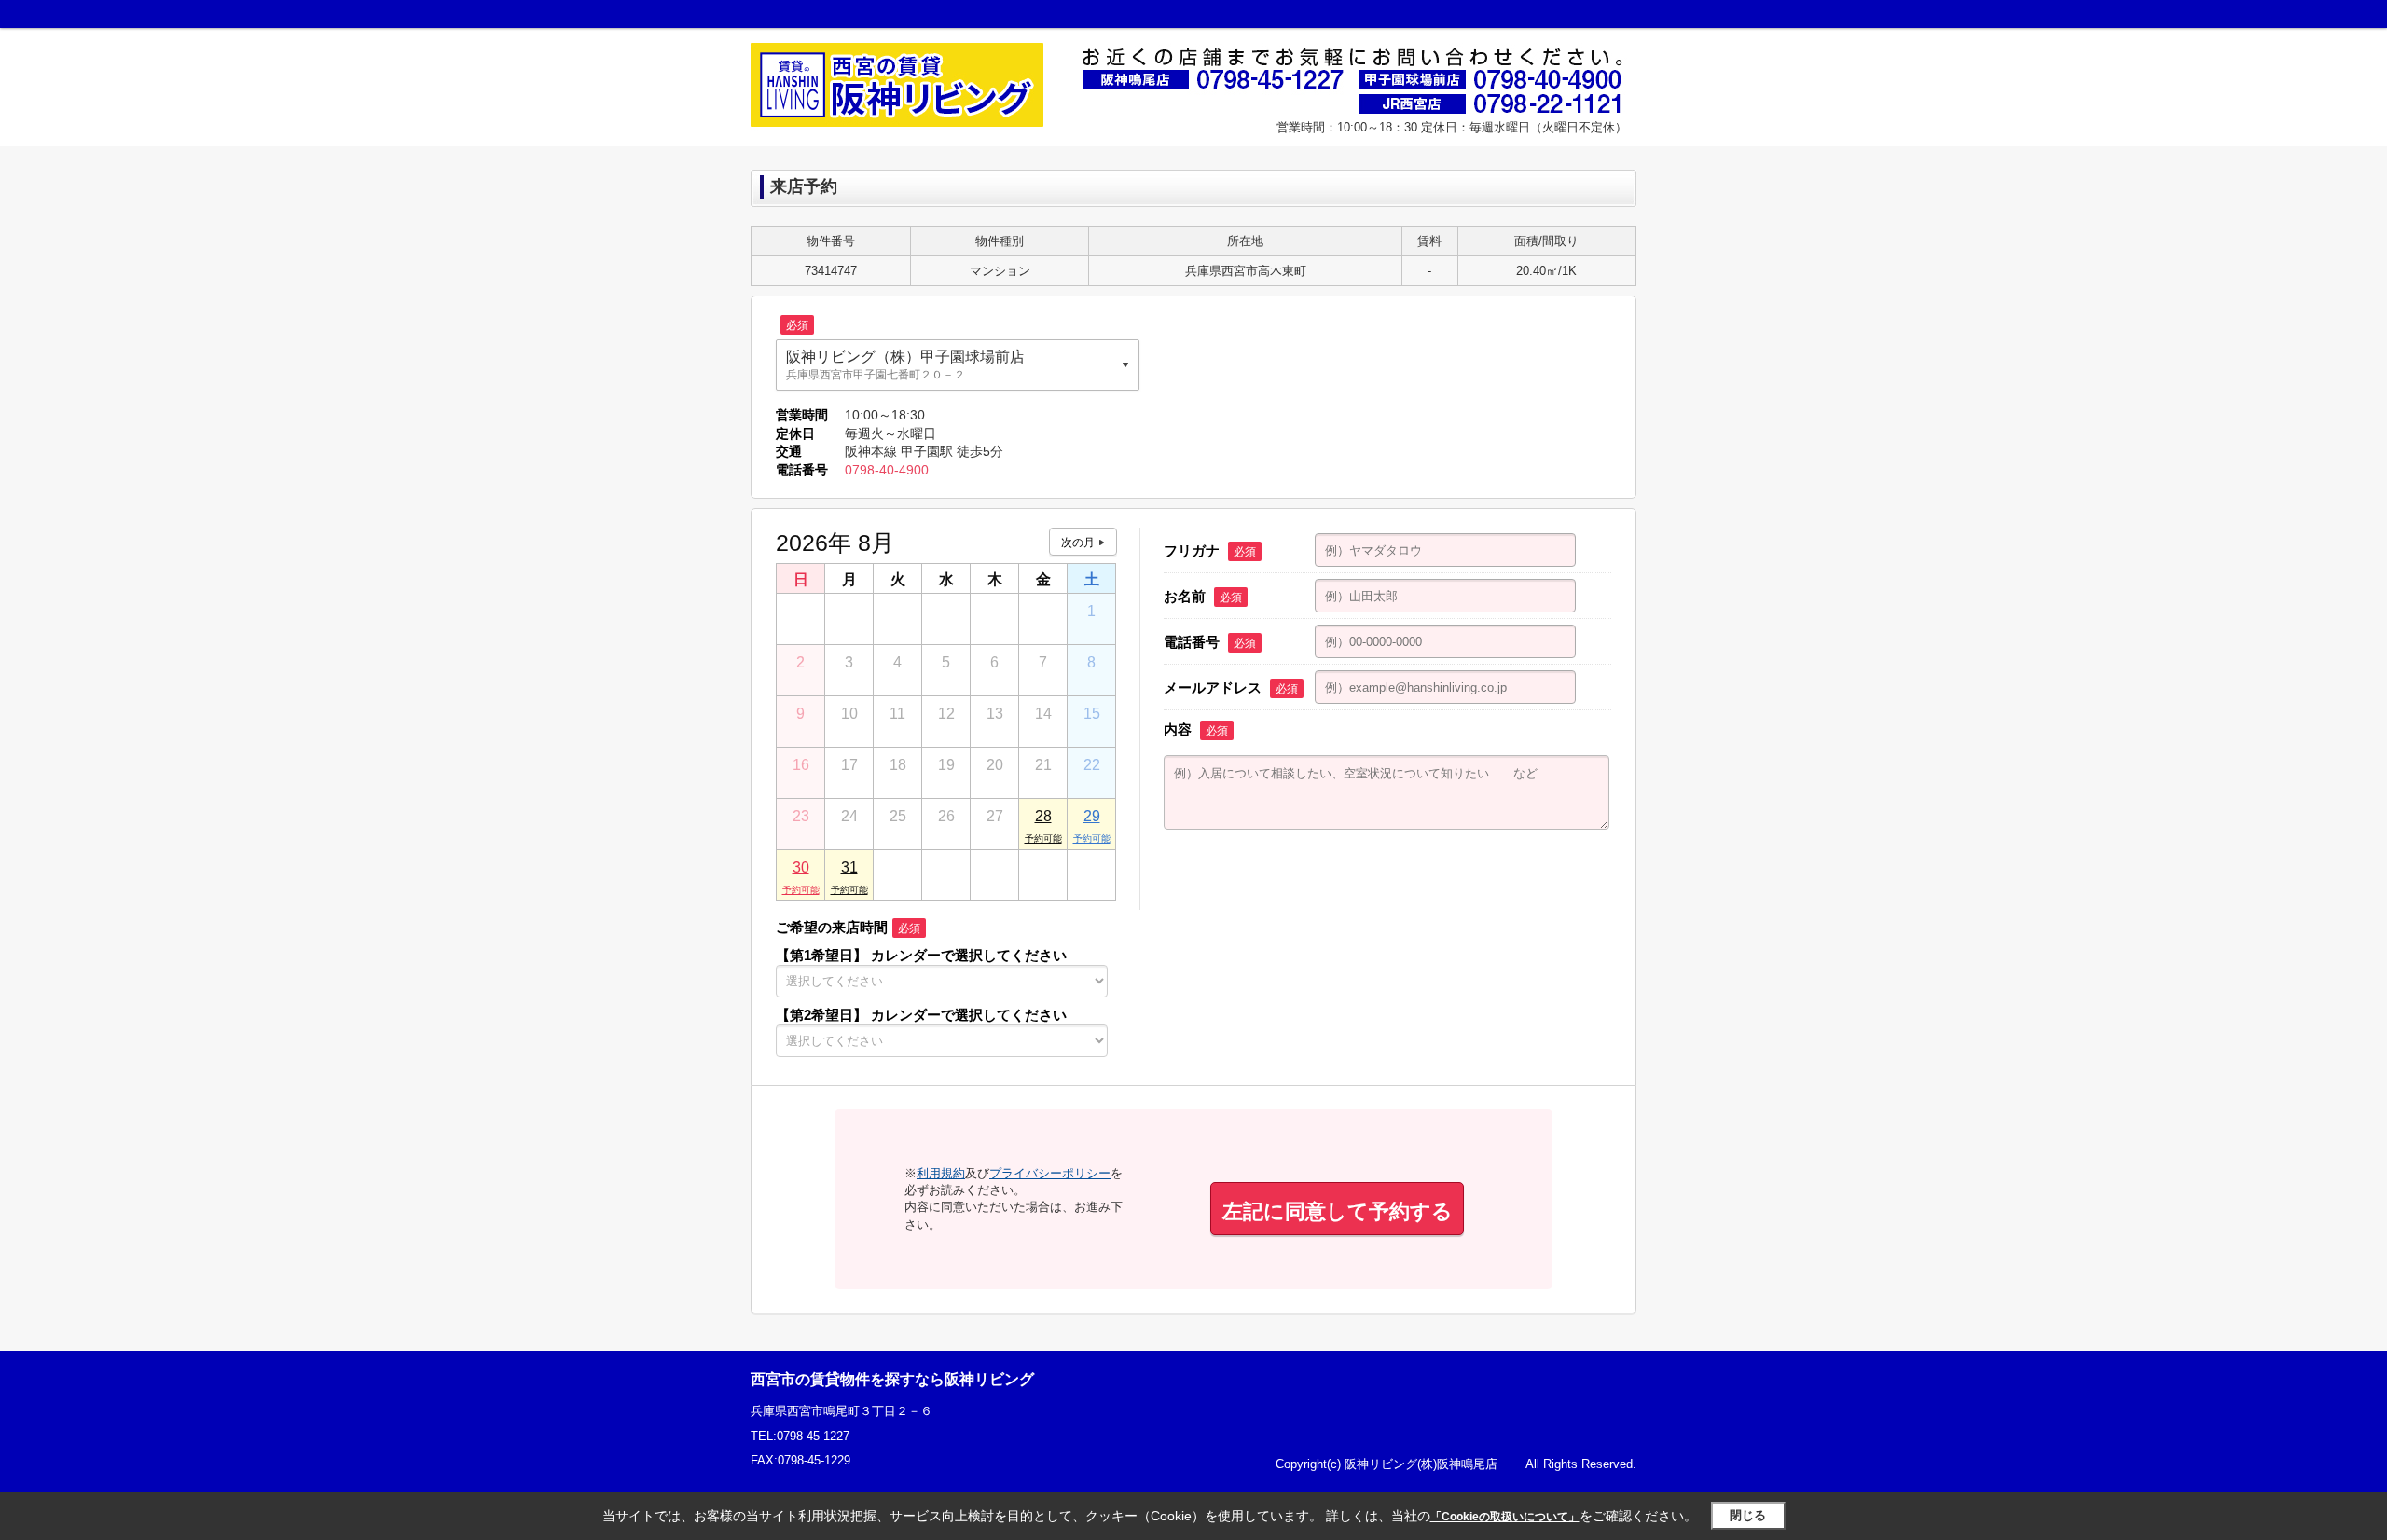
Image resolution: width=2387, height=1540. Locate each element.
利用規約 (941, 1173)
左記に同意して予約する (1338, 1211)
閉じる (1748, 1515)
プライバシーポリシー (1050, 1173)
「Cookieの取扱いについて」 (1505, 1517)
